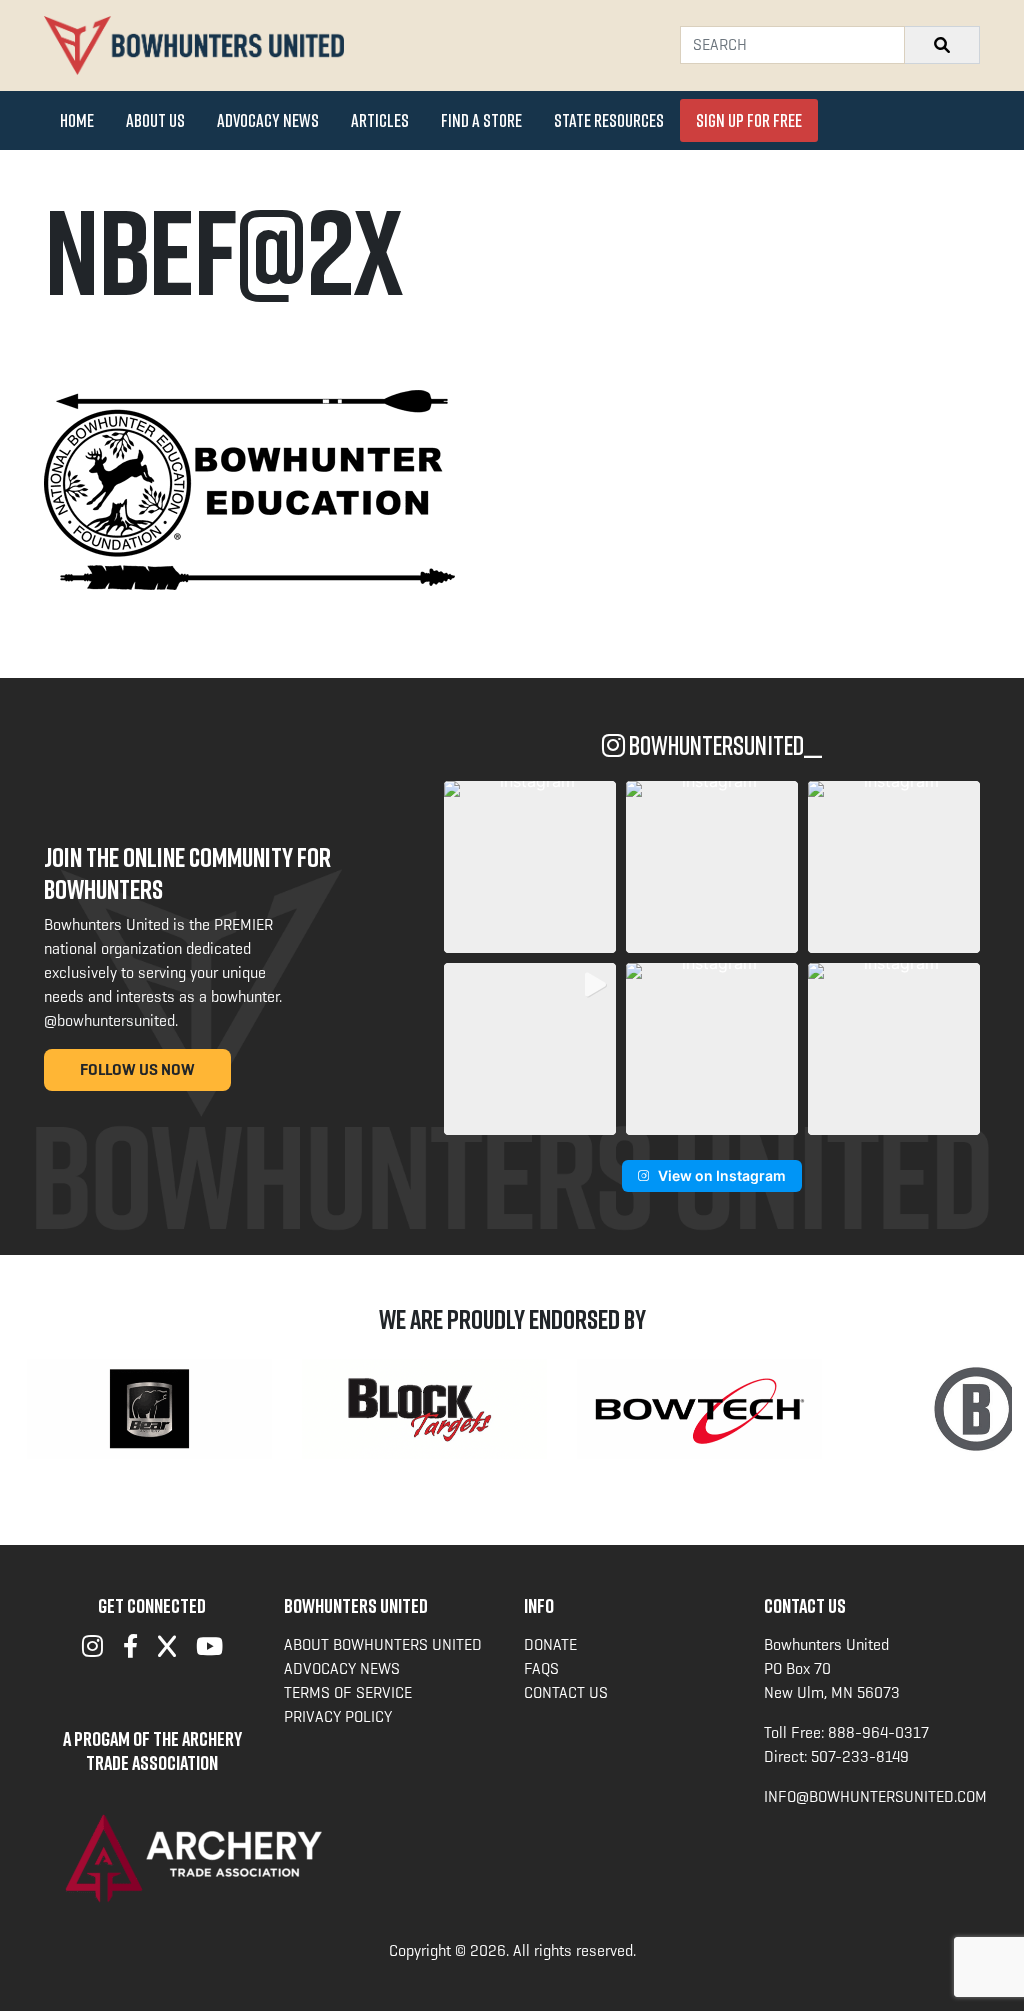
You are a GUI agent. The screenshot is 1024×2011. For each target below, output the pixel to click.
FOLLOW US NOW (137, 1069)
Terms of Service (348, 1692)
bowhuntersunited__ (723, 745)
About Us (155, 120)
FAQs (541, 1668)
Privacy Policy (338, 1716)
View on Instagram (722, 1175)
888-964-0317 (878, 1732)
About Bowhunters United (383, 1644)
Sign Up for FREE (749, 120)
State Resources (609, 120)
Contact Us (566, 1692)
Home (77, 120)
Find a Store (481, 120)
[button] (530, 867)
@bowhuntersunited (109, 1020)
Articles (380, 120)
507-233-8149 (860, 1756)
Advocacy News (268, 120)
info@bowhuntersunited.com (875, 1796)
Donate (550, 1644)
